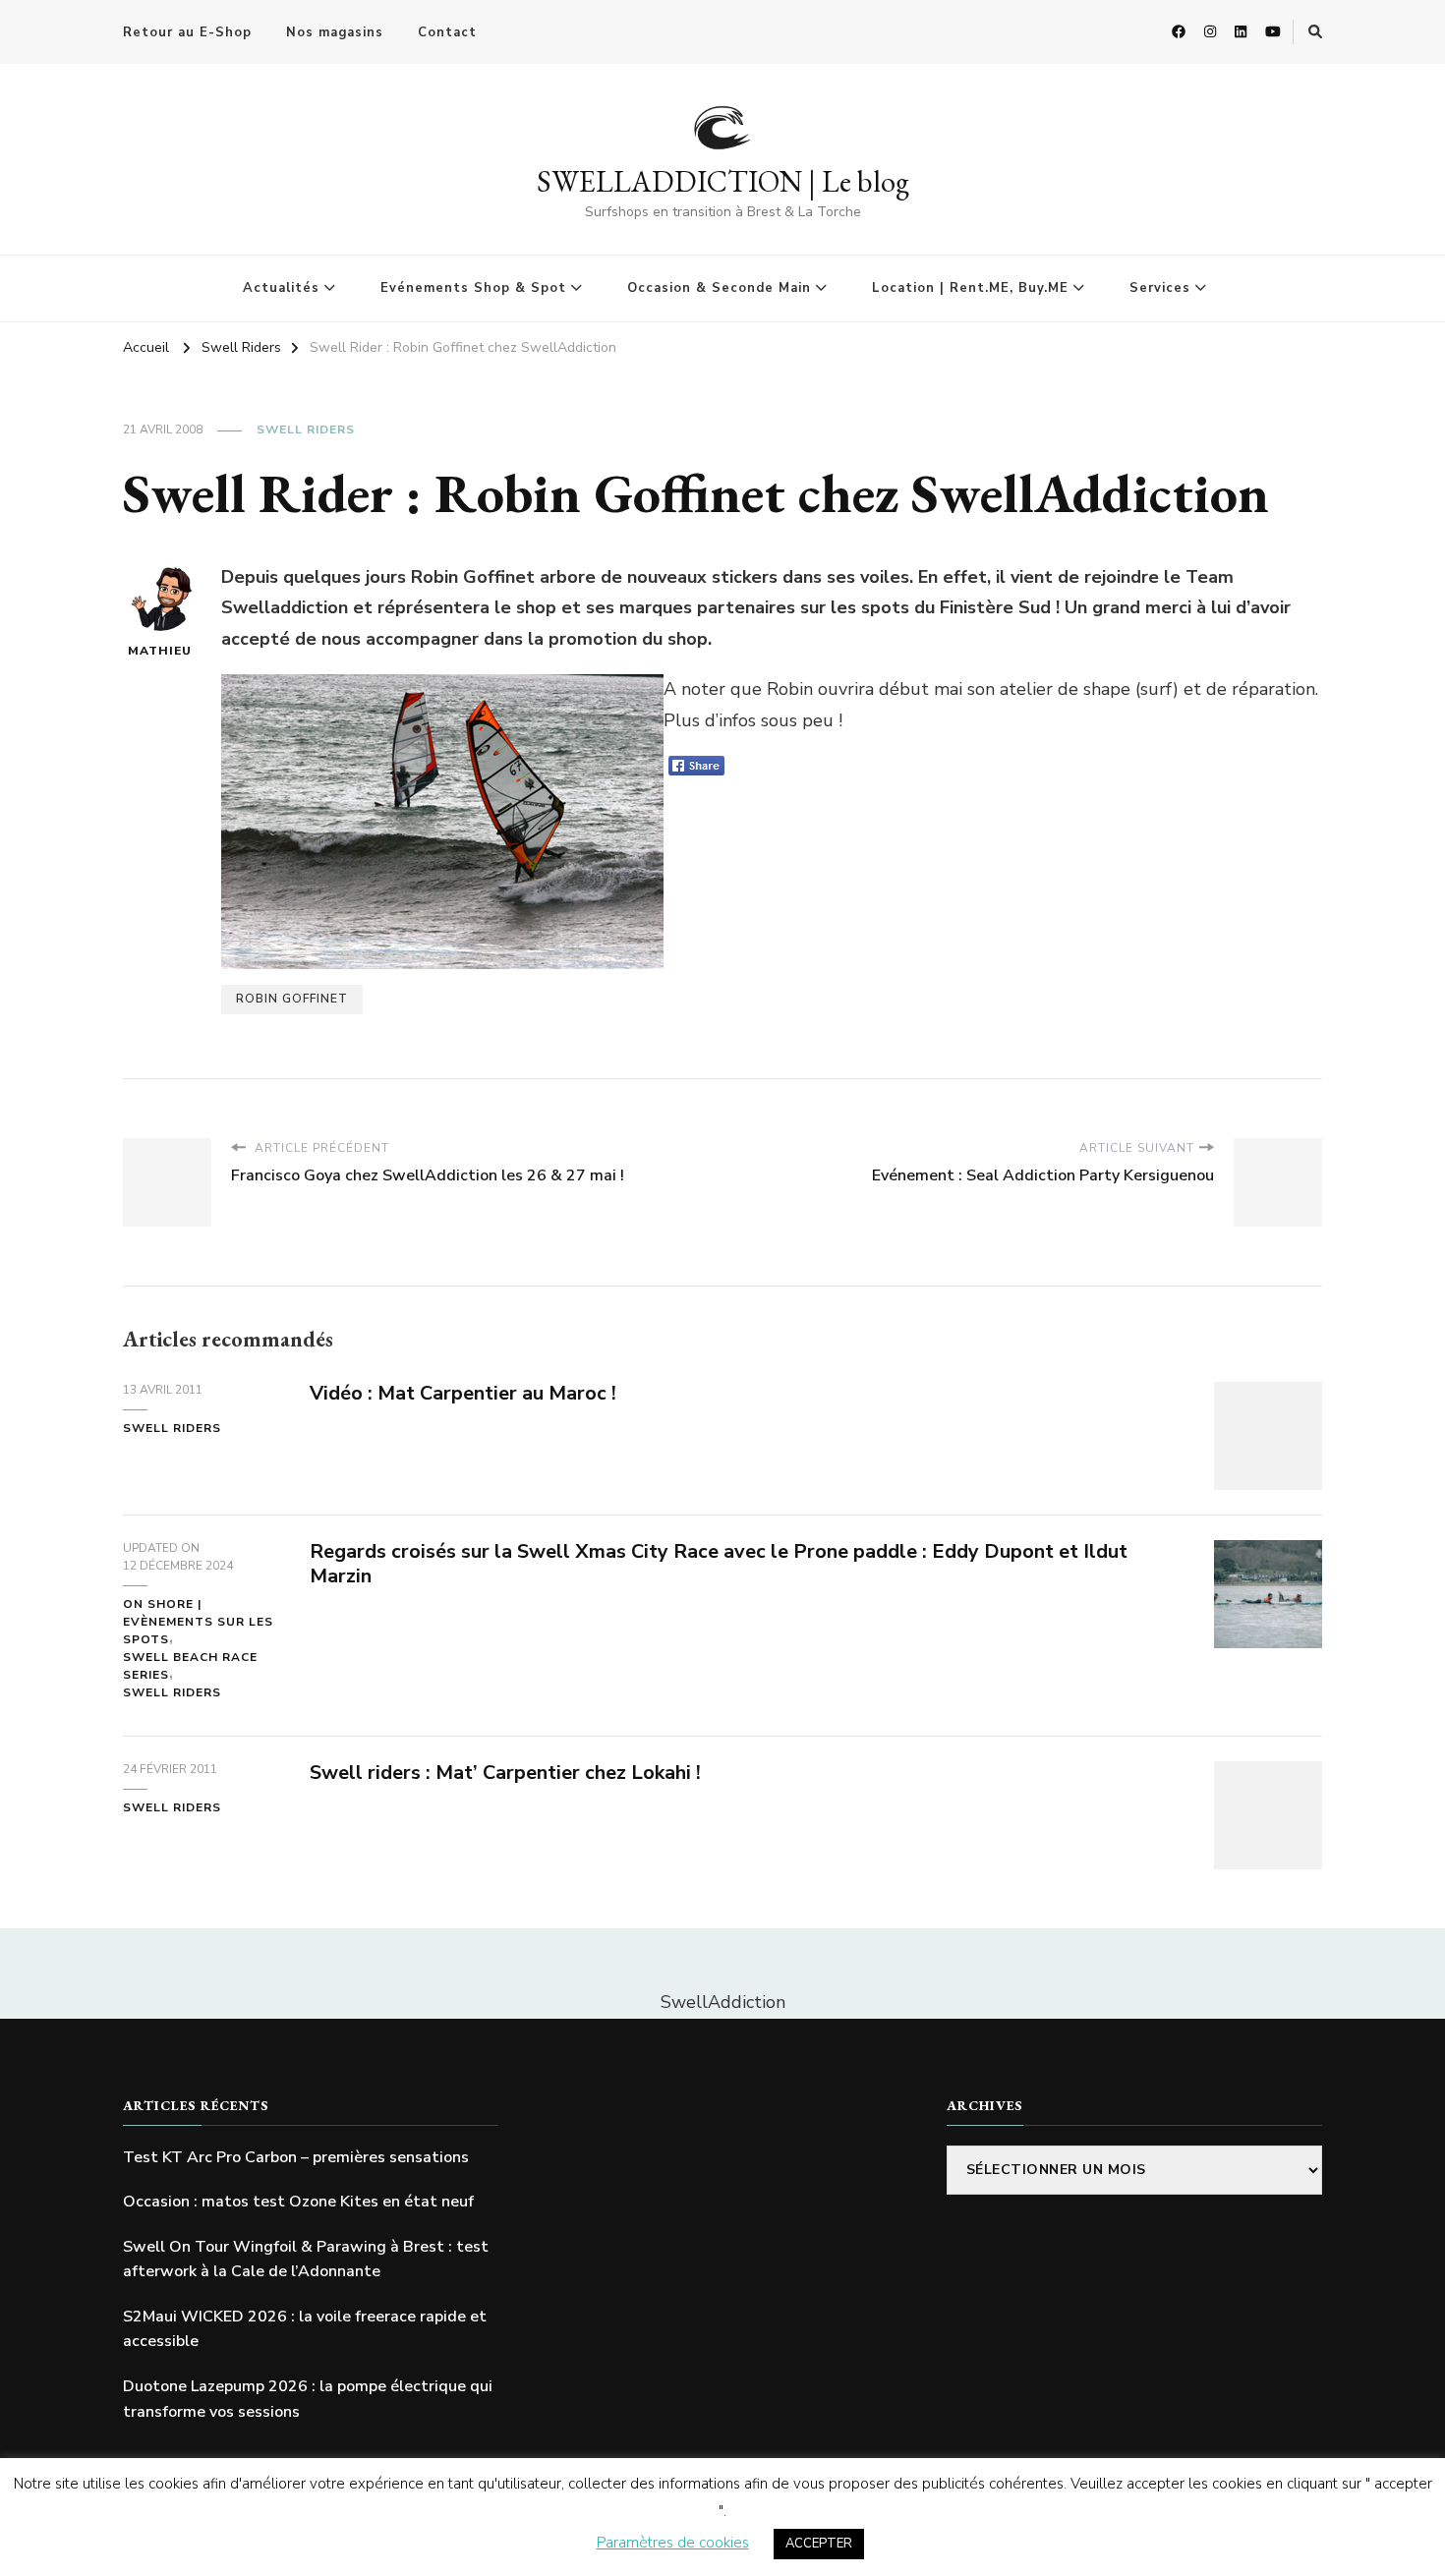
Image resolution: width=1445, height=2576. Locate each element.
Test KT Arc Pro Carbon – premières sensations (296, 2157)
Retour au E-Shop (187, 32)
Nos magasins (335, 32)
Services (1160, 288)
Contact (447, 32)
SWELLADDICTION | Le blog (723, 181)
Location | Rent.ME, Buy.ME (970, 288)
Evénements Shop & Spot (473, 288)
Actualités (281, 288)
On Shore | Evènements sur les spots (198, 1622)
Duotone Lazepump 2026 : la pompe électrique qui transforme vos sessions (308, 2399)
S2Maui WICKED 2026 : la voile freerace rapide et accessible (305, 2329)
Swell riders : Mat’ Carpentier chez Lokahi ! (505, 1773)
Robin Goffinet (292, 999)
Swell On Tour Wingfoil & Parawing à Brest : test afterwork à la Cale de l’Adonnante (306, 2260)
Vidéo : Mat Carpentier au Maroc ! (463, 1393)
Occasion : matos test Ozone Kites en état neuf (298, 2202)
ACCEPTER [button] (819, 2544)
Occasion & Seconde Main (719, 288)
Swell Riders (306, 429)
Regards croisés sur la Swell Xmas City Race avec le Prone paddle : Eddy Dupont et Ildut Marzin (719, 1564)
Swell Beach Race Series (190, 1666)
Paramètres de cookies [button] (673, 2543)
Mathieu (160, 651)
